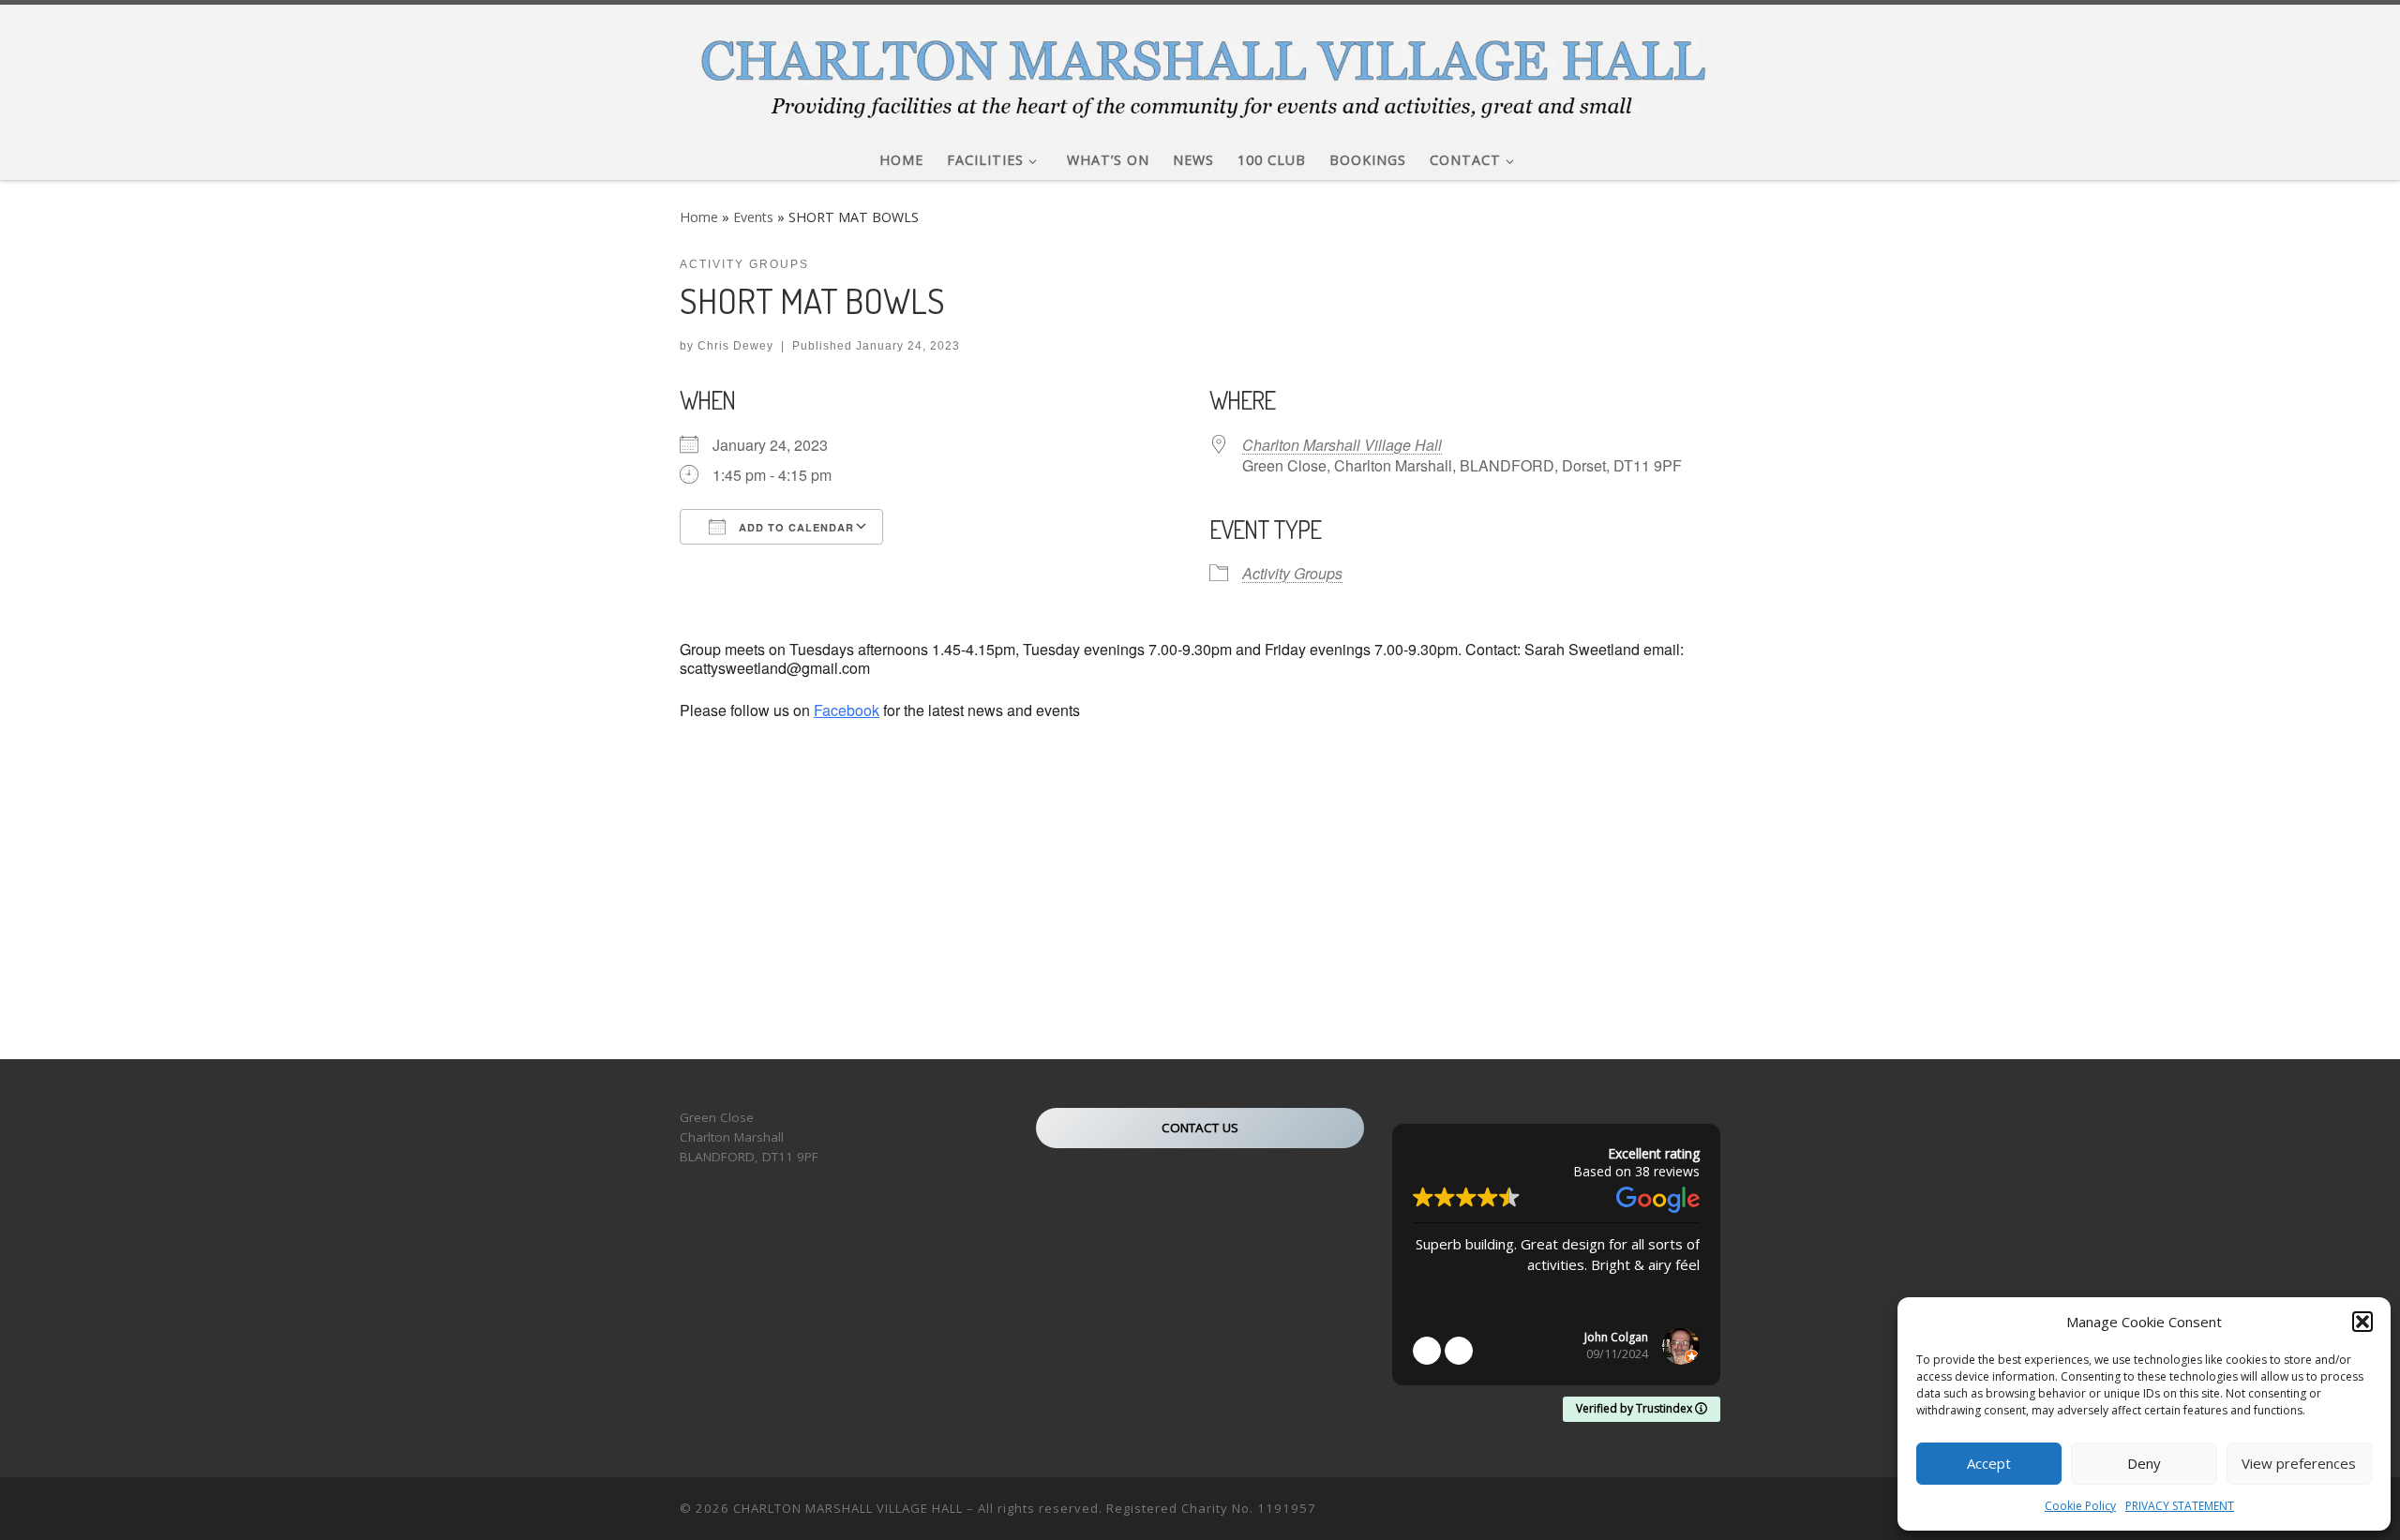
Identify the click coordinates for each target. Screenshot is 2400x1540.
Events (753, 217)
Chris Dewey (735, 346)
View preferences (2299, 1463)
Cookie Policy (2080, 1506)
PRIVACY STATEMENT (2180, 1506)
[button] (2362, 1322)
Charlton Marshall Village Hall (1342, 445)
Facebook (847, 710)
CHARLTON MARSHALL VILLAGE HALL (848, 1508)
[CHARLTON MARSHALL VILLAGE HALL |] (1200, 67)
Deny (2144, 1463)
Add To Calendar (795, 527)
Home (699, 217)
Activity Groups (1292, 573)
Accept (1989, 1463)
